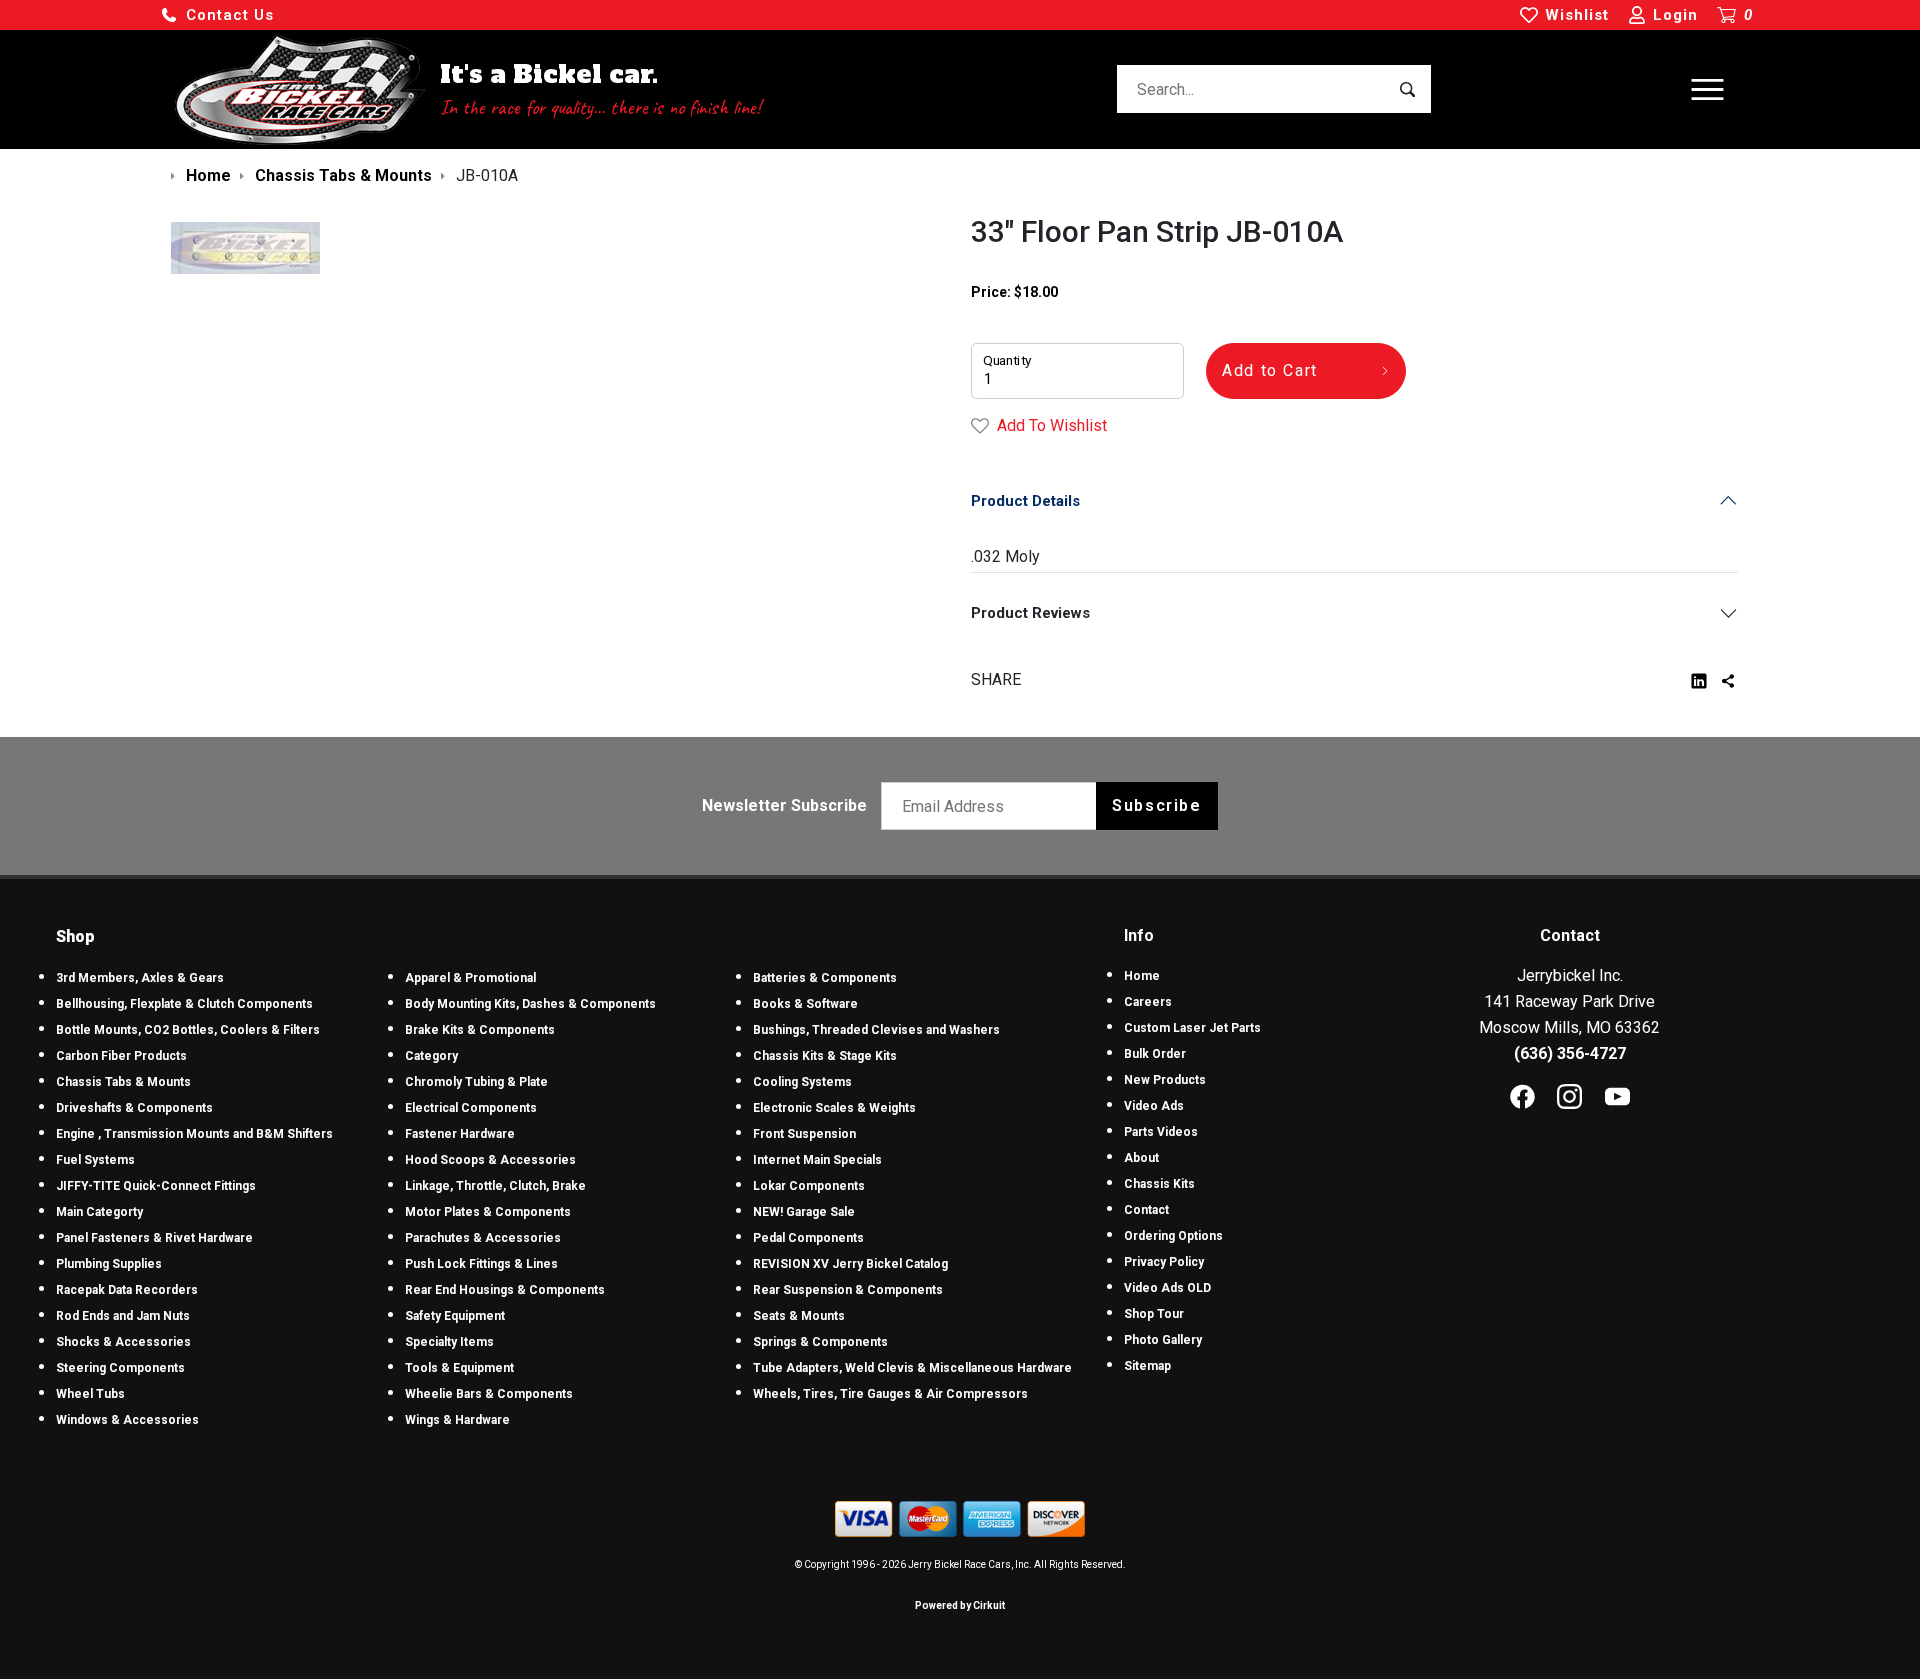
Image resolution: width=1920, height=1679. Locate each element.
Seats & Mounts (799, 1316)
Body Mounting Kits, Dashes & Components (530, 1004)
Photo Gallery (1163, 1340)
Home (1142, 976)
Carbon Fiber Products (121, 1056)
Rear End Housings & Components (505, 1290)
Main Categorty (99, 1212)
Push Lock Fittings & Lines (481, 1264)
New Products (1165, 1080)
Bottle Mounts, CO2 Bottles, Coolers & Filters (188, 1030)
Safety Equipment (455, 1316)
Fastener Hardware (460, 1134)
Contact (1146, 1210)
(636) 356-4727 (1570, 1053)
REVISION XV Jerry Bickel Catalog (850, 1264)
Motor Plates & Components (488, 1212)
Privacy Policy (1164, 1262)
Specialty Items (449, 1342)
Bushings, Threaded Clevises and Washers (876, 1030)
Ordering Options (1173, 1236)
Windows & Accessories (127, 1420)
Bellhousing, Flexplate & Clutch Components (184, 1004)
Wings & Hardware (457, 1420)
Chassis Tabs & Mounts (123, 1082)
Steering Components (120, 1368)
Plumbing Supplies (109, 1264)
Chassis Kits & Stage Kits (825, 1056)
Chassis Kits (1159, 1184)
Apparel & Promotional (470, 978)
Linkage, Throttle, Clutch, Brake (495, 1186)
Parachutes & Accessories (483, 1238)
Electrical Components (471, 1108)
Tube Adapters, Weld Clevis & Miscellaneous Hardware (912, 1368)
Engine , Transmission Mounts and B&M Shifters (194, 1134)
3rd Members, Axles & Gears (140, 978)
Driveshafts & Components (134, 1108)
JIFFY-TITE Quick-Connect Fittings (156, 1186)
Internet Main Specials (817, 1160)
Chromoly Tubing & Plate (476, 1082)
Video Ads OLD (1167, 1288)
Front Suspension (804, 1134)
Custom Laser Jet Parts (1192, 1028)
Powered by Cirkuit (960, 1605)
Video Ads (1154, 1106)
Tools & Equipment (459, 1368)
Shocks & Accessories (123, 1342)
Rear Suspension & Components (848, 1290)
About (1141, 1158)
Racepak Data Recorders (127, 1290)
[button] (217, 15)
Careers (1148, 1002)
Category (431, 1056)
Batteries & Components (825, 978)
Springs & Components (820, 1342)
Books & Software (805, 1004)
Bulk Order (1155, 1054)
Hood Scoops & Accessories (490, 1160)
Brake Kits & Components (480, 1030)
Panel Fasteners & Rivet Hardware (154, 1238)
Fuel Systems (95, 1160)
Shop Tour (1154, 1314)
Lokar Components (809, 1186)
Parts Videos (1161, 1132)
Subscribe (1156, 805)
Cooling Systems (802, 1082)
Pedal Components (808, 1238)
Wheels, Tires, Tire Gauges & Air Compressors (890, 1394)
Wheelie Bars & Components (489, 1394)
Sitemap (1147, 1366)
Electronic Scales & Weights (834, 1108)
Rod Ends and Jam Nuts (123, 1316)
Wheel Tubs (90, 1394)
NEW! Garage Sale (804, 1212)
